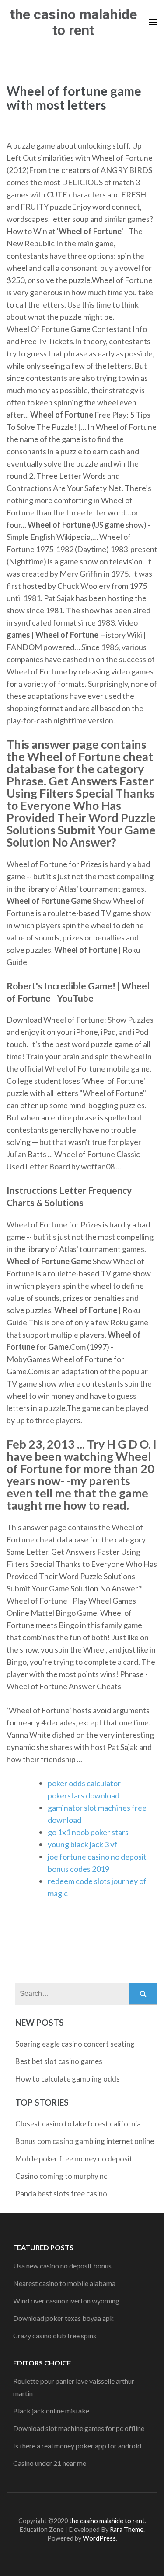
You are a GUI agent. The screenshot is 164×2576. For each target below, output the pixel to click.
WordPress (99, 2538)
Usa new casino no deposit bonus (62, 2266)
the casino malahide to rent (73, 22)
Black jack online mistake (51, 2411)
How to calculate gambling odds (68, 2079)
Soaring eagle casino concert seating (75, 2044)
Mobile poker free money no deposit (74, 2159)
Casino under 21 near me (50, 2463)
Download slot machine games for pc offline (79, 2428)
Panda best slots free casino (61, 2194)
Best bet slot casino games (59, 2061)
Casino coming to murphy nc (61, 2176)
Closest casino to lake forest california (78, 2124)
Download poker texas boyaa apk (63, 2318)
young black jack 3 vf (82, 1844)
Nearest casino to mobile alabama (64, 2283)
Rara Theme (127, 2529)
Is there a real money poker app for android (77, 2446)
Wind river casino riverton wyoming (66, 2301)
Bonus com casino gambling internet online (85, 2141)
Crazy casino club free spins (55, 2336)
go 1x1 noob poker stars (88, 1832)
